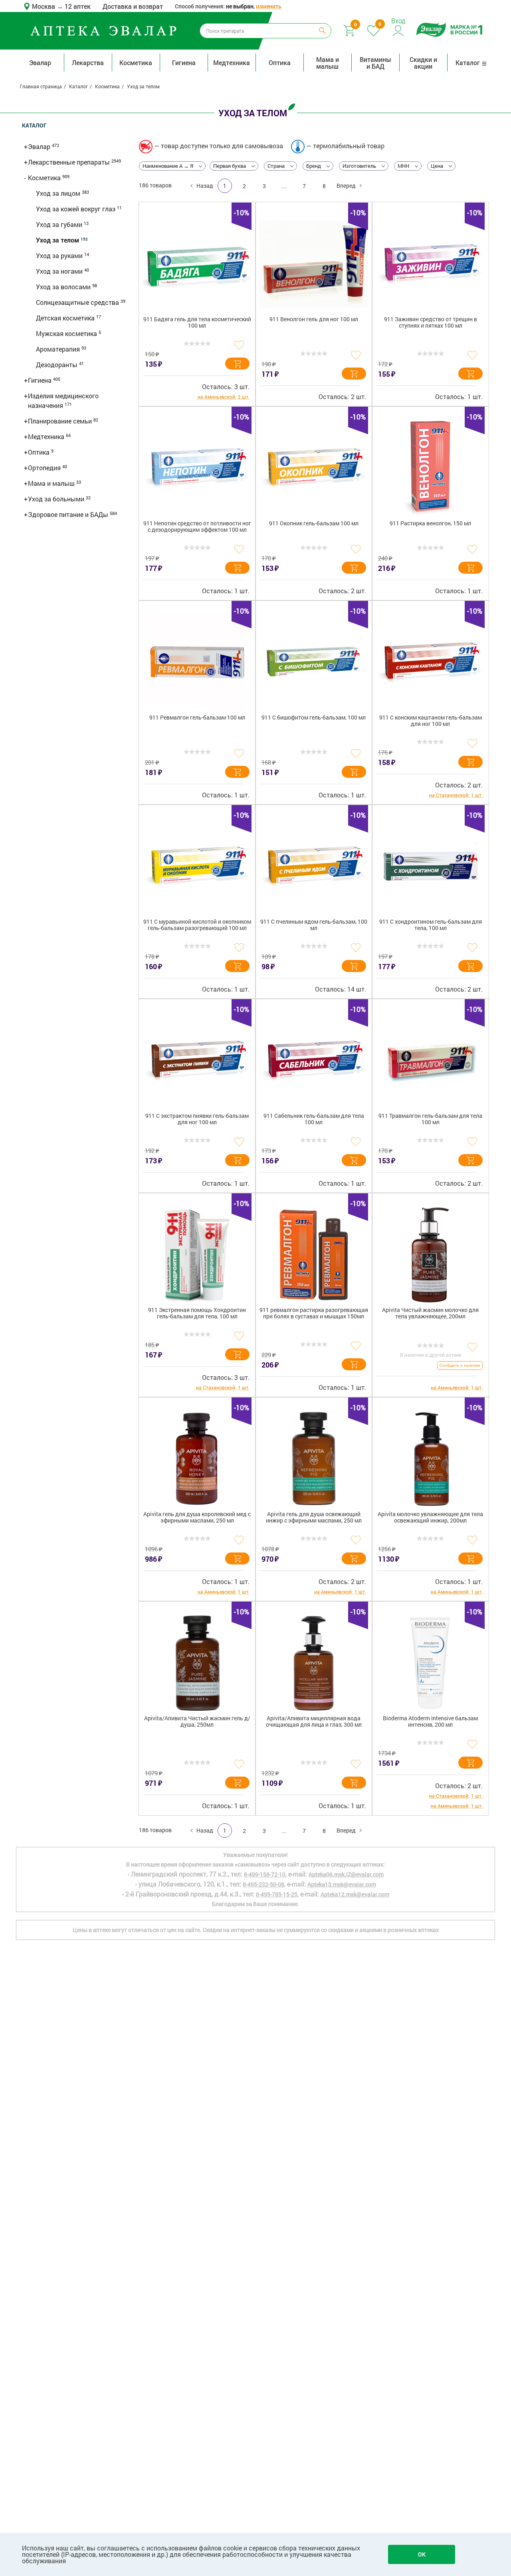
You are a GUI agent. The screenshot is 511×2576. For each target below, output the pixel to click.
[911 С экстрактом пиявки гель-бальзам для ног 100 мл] (197, 1061)
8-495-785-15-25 (277, 1894)
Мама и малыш (328, 63)
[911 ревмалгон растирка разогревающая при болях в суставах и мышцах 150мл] (314, 1255)
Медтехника (232, 63)
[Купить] (237, 364)
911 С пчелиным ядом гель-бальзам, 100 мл (314, 925)
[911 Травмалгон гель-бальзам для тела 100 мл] (430, 1061)
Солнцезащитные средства (78, 302)
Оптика (280, 63)
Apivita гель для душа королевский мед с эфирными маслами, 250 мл (197, 1518)
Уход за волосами (64, 287)
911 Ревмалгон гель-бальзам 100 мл (197, 718)
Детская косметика (66, 318)
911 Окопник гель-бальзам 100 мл (314, 524)
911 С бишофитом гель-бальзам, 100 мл (314, 718)
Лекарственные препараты (70, 162)
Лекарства (88, 63)
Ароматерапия (59, 349)
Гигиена (184, 63)
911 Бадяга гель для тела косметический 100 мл (197, 323)
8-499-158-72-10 (265, 1874)
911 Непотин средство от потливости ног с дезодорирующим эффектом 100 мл (197, 527)
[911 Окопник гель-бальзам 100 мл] (314, 468)
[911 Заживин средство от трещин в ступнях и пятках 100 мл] (430, 264)
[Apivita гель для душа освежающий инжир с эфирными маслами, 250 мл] (314, 1459)
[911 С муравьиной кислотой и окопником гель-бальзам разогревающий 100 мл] (197, 867)
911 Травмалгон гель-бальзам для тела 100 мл (430, 1119)
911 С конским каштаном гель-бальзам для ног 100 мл (431, 721)
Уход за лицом (59, 193)
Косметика (136, 63)
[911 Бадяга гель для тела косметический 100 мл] (197, 264)
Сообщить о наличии (460, 1365)
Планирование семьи (61, 421)
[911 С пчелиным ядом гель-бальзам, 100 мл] (314, 867)
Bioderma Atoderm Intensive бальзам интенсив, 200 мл (430, 1722)
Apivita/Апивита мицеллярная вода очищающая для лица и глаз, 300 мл (314, 1722)
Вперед (346, 186)
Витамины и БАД (375, 63)
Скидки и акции (423, 63)
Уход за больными (57, 499)
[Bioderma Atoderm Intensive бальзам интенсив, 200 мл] (430, 1663)
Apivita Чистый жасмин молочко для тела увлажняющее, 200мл (430, 1313)
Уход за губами (60, 224)
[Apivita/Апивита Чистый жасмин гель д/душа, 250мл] (197, 1663)
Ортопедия (45, 468)
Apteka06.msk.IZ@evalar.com (346, 1874)
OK (422, 2554)
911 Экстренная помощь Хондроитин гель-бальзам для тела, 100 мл (197, 1313)
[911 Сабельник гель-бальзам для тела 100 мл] (314, 1061)
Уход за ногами (60, 271)
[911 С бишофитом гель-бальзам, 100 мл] (314, 662)
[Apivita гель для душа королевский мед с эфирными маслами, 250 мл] (197, 1459)
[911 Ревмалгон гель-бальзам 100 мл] (197, 662)
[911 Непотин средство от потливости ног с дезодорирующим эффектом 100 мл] (197, 468)
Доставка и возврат (133, 6)
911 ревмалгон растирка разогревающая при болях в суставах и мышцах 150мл (314, 1313)
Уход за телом (58, 240)
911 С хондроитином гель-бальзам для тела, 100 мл (431, 925)
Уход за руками (60, 255)
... (284, 186)
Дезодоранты (57, 365)
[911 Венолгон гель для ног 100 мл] (314, 264)
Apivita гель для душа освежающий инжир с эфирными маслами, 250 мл (314, 1518)
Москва (44, 6)
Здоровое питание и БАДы (69, 514)
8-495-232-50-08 (263, 1884)
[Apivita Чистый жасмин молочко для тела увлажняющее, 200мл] (430, 1255)
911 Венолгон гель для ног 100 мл (314, 319)
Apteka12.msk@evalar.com (355, 1894)
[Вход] (399, 30)
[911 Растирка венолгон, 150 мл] (430, 468)
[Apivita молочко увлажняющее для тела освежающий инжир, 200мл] (430, 1459)
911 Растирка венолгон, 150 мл (430, 524)
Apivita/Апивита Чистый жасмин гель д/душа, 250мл (197, 1722)
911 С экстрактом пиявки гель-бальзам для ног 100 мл (197, 1119)
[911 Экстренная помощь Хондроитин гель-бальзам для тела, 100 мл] (197, 1255)
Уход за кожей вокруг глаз (76, 209)
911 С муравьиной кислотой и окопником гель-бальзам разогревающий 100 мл (197, 925)
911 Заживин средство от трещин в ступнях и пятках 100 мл (431, 323)
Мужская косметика (67, 333)
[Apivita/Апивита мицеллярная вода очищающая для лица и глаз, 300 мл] (314, 1663)
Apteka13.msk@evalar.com (342, 1884)
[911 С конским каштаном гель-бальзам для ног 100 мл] (430, 662)
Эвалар (40, 63)
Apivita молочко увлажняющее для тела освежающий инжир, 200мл (430, 1518)
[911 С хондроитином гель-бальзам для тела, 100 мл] (430, 867)
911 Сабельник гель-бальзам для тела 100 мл (314, 1119)
